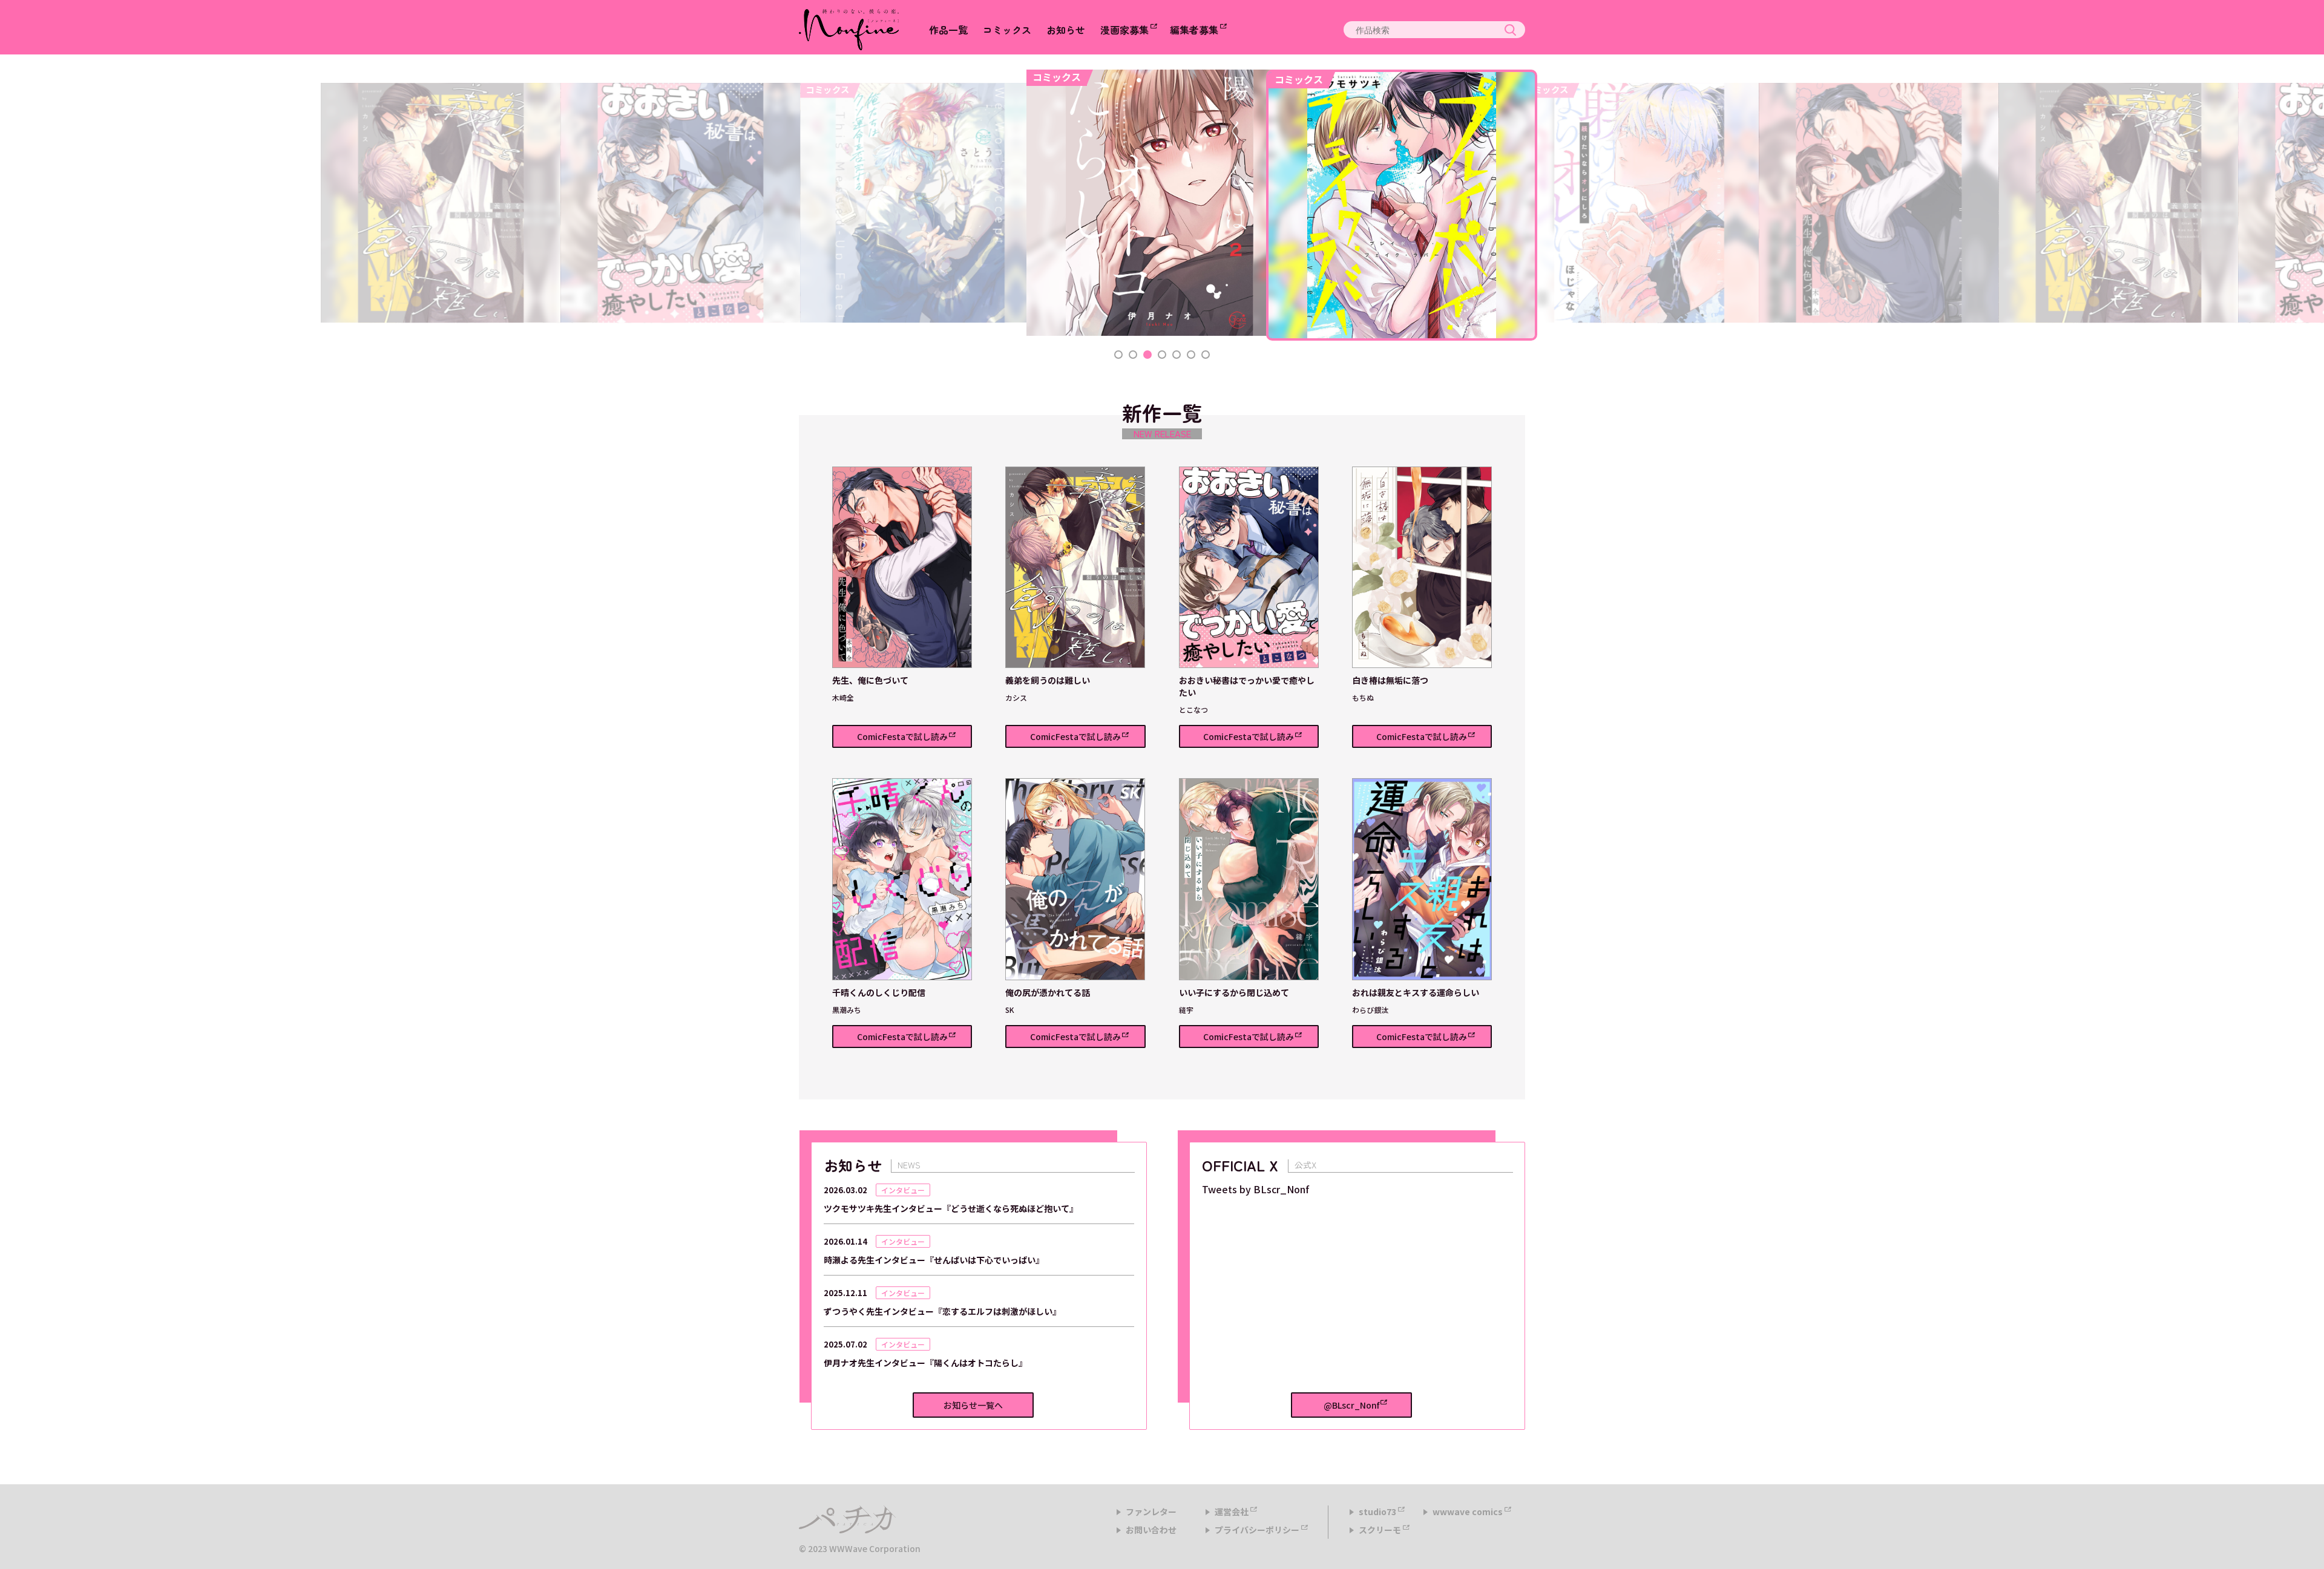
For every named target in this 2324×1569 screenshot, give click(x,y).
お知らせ (1066, 30)
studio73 (1377, 1512)
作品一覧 (948, 30)
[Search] (1510, 30)
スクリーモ (1380, 1530)
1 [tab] (1118, 355)
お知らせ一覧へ (973, 1405)
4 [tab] (1162, 355)
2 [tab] (1133, 355)
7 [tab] (1206, 355)
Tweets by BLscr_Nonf (1256, 1189)
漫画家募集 (1124, 30)
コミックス (1007, 30)
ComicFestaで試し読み (902, 736)
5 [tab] (1177, 355)
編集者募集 (1194, 30)
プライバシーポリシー (1257, 1530)
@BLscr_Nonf (1351, 1405)
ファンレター (1151, 1512)
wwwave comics (1468, 1512)
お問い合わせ (1151, 1530)
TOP (2303, 1542)
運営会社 (1232, 1512)
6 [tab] (1191, 355)
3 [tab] (1147, 355)
